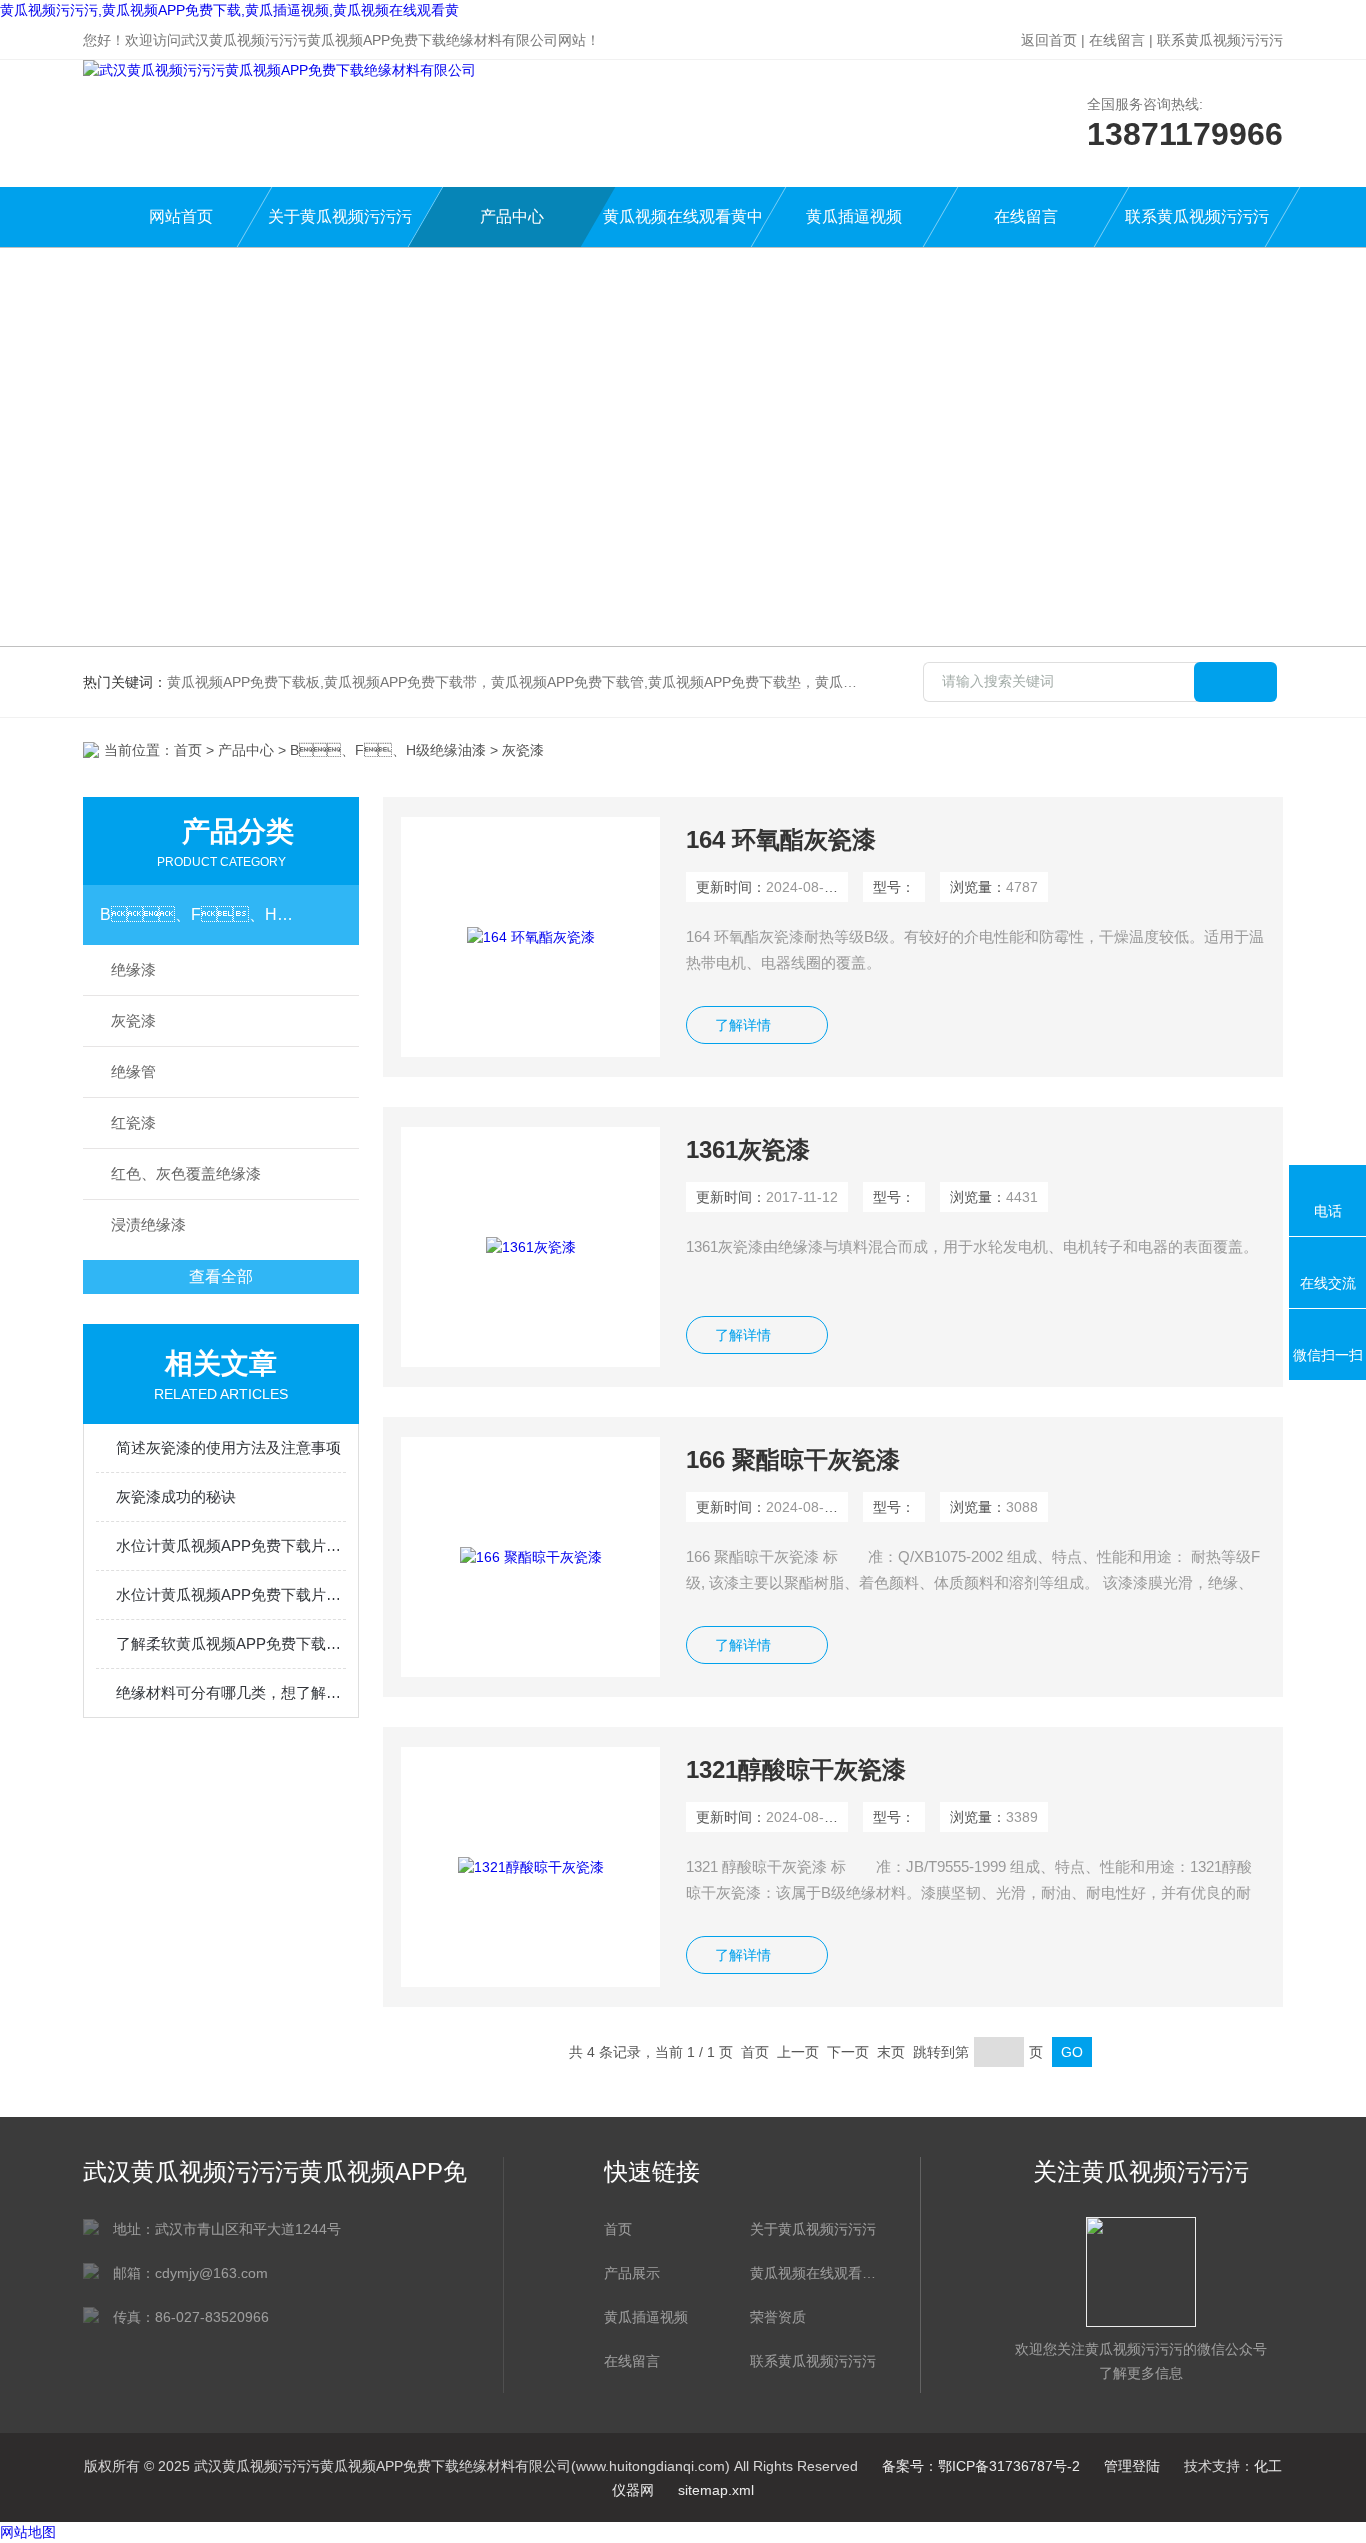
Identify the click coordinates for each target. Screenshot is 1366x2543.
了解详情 (743, 1025)
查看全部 (221, 1276)
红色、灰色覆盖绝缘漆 (186, 1173)
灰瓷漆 (133, 1020)
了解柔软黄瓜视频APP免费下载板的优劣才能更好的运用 (231, 1643)
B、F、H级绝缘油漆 (388, 750)
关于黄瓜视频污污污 (340, 216)
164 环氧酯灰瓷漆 (781, 839)
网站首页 (181, 216)
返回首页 (1049, 40)
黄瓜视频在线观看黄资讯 (813, 2273)
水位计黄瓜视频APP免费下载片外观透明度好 (231, 1594)
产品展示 (632, 2273)
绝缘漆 (133, 969)
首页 (188, 750)
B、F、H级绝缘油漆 (202, 914)
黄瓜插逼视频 (854, 216)
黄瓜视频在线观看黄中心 (683, 227)
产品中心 (512, 216)
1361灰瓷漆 (748, 1149)
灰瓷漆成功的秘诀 (176, 1496)
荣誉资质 (778, 2317)
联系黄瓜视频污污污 (1220, 40)
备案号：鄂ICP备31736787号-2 (981, 2466)
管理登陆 (1132, 2466)
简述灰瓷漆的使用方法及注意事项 (228, 1447)
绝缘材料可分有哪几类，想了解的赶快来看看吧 (231, 1692)
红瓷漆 (133, 1122)
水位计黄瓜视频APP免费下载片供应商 (231, 1545)
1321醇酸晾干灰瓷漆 (796, 1769)
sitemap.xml (716, 2490)
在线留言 (1117, 40)
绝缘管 (133, 1071)
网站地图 (28, 2532)
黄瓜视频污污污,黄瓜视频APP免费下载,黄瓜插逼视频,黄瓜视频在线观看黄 (229, 10)
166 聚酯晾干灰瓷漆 (793, 1459)
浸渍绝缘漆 (148, 1224)
